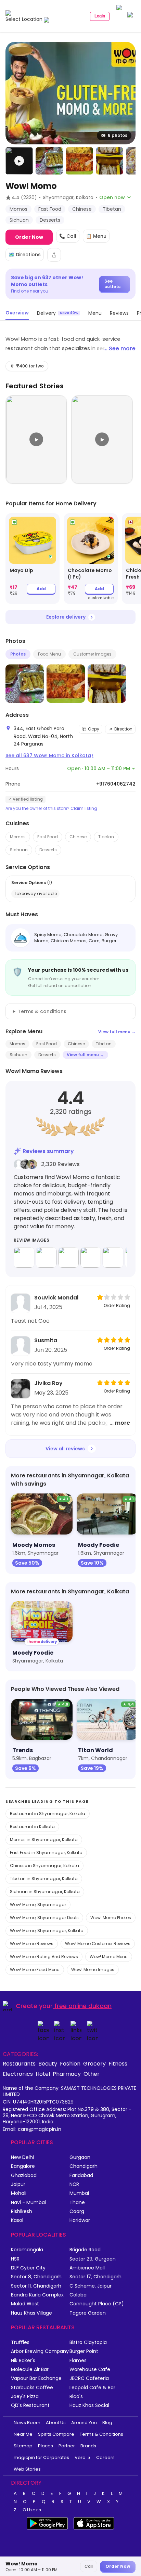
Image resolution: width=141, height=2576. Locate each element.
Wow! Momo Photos (111, 1918)
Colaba (78, 2295)
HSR (15, 2259)
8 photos (118, 135)
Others (32, 2510)
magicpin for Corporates (41, 2457)
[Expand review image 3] (68, 1257)
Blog (107, 2423)
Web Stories (27, 2469)
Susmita (46, 1340)
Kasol (17, 2220)
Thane (77, 2203)
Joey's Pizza (25, 2397)
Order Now (29, 237)
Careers (105, 2457)
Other (92, 2074)
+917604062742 (116, 784)
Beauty (48, 2063)
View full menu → (117, 1032)
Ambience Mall (87, 2268)
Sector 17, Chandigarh (95, 2277)
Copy (94, 729)
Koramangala (27, 2250)
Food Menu (49, 654)
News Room (27, 2423)
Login (100, 16)
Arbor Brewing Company (40, 2351)
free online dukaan (83, 2006)
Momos (18, 837)
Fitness (118, 2063)
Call (89, 2566)
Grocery (94, 2063)
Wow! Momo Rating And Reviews (44, 1957)
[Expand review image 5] (113, 1257)
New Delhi (22, 2157)
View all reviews (65, 1449)
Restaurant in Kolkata (32, 1827)
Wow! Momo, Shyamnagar (38, 1905)
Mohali (19, 2193)
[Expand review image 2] (46, 1257)
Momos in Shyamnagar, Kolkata (44, 1840)
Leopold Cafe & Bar (92, 2388)
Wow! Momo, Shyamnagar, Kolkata (47, 1931)
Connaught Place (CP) (97, 2304)
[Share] (54, 255)
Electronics (18, 2074)
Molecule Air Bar (30, 2370)
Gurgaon (80, 2157)
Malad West (25, 2304)
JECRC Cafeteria (89, 2378)
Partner (67, 2446)
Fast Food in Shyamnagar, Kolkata (46, 1853)
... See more (119, 348)
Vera (80, 2457)
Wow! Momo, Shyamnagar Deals (44, 1918)
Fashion (70, 2063)
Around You (84, 2423)
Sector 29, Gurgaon (93, 2259)
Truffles (20, 2342)
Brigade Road (85, 2250)
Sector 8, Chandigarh (36, 2277)
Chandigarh (84, 2166)
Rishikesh (22, 2211)
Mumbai (79, 2193)
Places (46, 2446)
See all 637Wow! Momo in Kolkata (49, 755)
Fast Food (48, 837)
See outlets (112, 284)
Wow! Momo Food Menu (35, 1970)
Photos (18, 654)
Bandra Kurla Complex (37, 2295)
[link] (33, 559)
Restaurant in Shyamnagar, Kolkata (48, 1814)
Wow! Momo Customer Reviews (98, 1944)
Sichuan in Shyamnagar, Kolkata (45, 1892)
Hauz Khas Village (31, 2313)
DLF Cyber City (28, 2268)
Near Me (23, 2434)
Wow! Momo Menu (109, 1957)
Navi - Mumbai (28, 2203)
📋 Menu (96, 236)
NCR (74, 2184)
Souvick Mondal (56, 1298)
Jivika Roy (48, 1383)
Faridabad (81, 2176)
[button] (19, 161)
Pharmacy (67, 2074)
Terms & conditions (42, 1011)
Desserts (48, 850)
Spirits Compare (56, 2434)
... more (120, 1423)
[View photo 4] (110, 161)
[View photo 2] (49, 161)
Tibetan (106, 837)
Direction (123, 729)
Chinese (78, 837)
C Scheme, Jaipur (91, 2286)
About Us (56, 2423)
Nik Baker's (23, 2361)
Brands (88, 2446)
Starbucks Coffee (32, 2388)
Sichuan (19, 850)
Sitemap (23, 2446)
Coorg (77, 2211)
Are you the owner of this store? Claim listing (51, 808)
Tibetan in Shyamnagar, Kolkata (44, 1879)
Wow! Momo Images (93, 1970)
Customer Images (92, 654)
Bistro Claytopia (88, 2342)
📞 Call (68, 236)
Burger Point (84, 2351)
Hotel (43, 2074)
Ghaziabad (24, 2176)
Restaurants (19, 2063)
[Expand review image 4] (91, 1257)
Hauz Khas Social (89, 2405)
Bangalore (23, 2166)
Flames (78, 2361)
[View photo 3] (79, 161)
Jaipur (18, 2184)
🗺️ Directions (25, 255)
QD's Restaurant (30, 2405)
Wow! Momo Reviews (32, 1944)
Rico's (76, 2397)
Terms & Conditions (101, 2434)
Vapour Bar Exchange (36, 2378)
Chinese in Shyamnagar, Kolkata (44, 1866)
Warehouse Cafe (90, 2370)
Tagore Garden (88, 2313)
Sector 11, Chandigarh (36, 2286)
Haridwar (80, 2220)
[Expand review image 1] (24, 1257)
